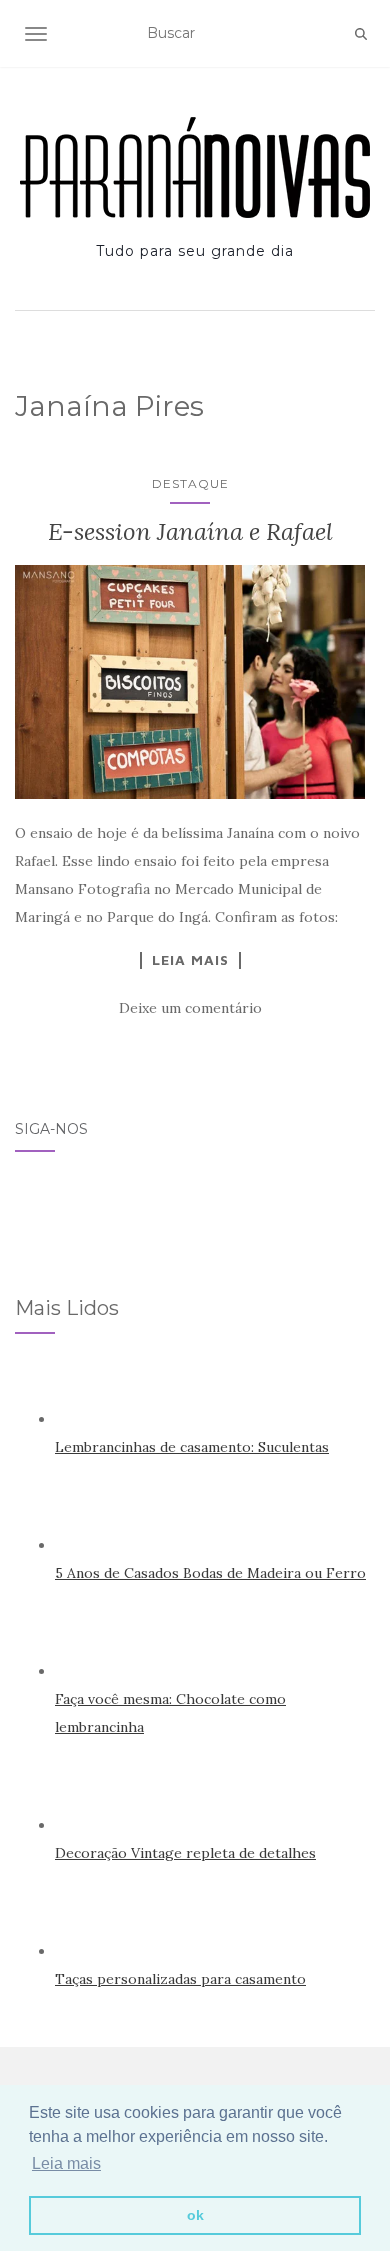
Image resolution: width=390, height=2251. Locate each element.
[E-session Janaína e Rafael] (190, 682)
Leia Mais (190, 960)
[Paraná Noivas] (195, 167)
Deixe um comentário (190, 1008)
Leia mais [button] (66, 2163)
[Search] (361, 34)
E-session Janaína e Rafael (190, 531)
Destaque (190, 483)
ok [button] (195, 2215)
